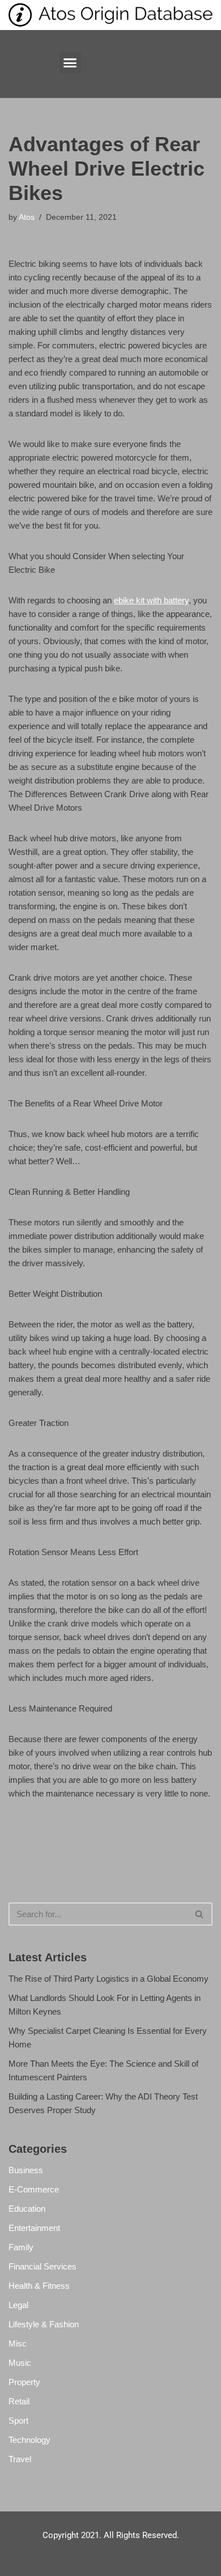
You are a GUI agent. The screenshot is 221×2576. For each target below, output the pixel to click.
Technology (29, 2440)
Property (24, 2382)
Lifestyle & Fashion (44, 2324)
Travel (20, 2459)
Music (20, 2363)
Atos (27, 217)
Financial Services (42, 2266)
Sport (18, 2420)
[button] (70, 63)
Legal (18, 2305)
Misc (18, 2343)
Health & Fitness (39, 2286)
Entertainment (34, 2228)
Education (27, 2209)
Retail (19, 2401)
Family (21, 2247)
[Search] (200, 1914)
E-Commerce (34, 2189)
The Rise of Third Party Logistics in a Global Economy (109, 1979)
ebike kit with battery (151, 600)
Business (26, 2170)
